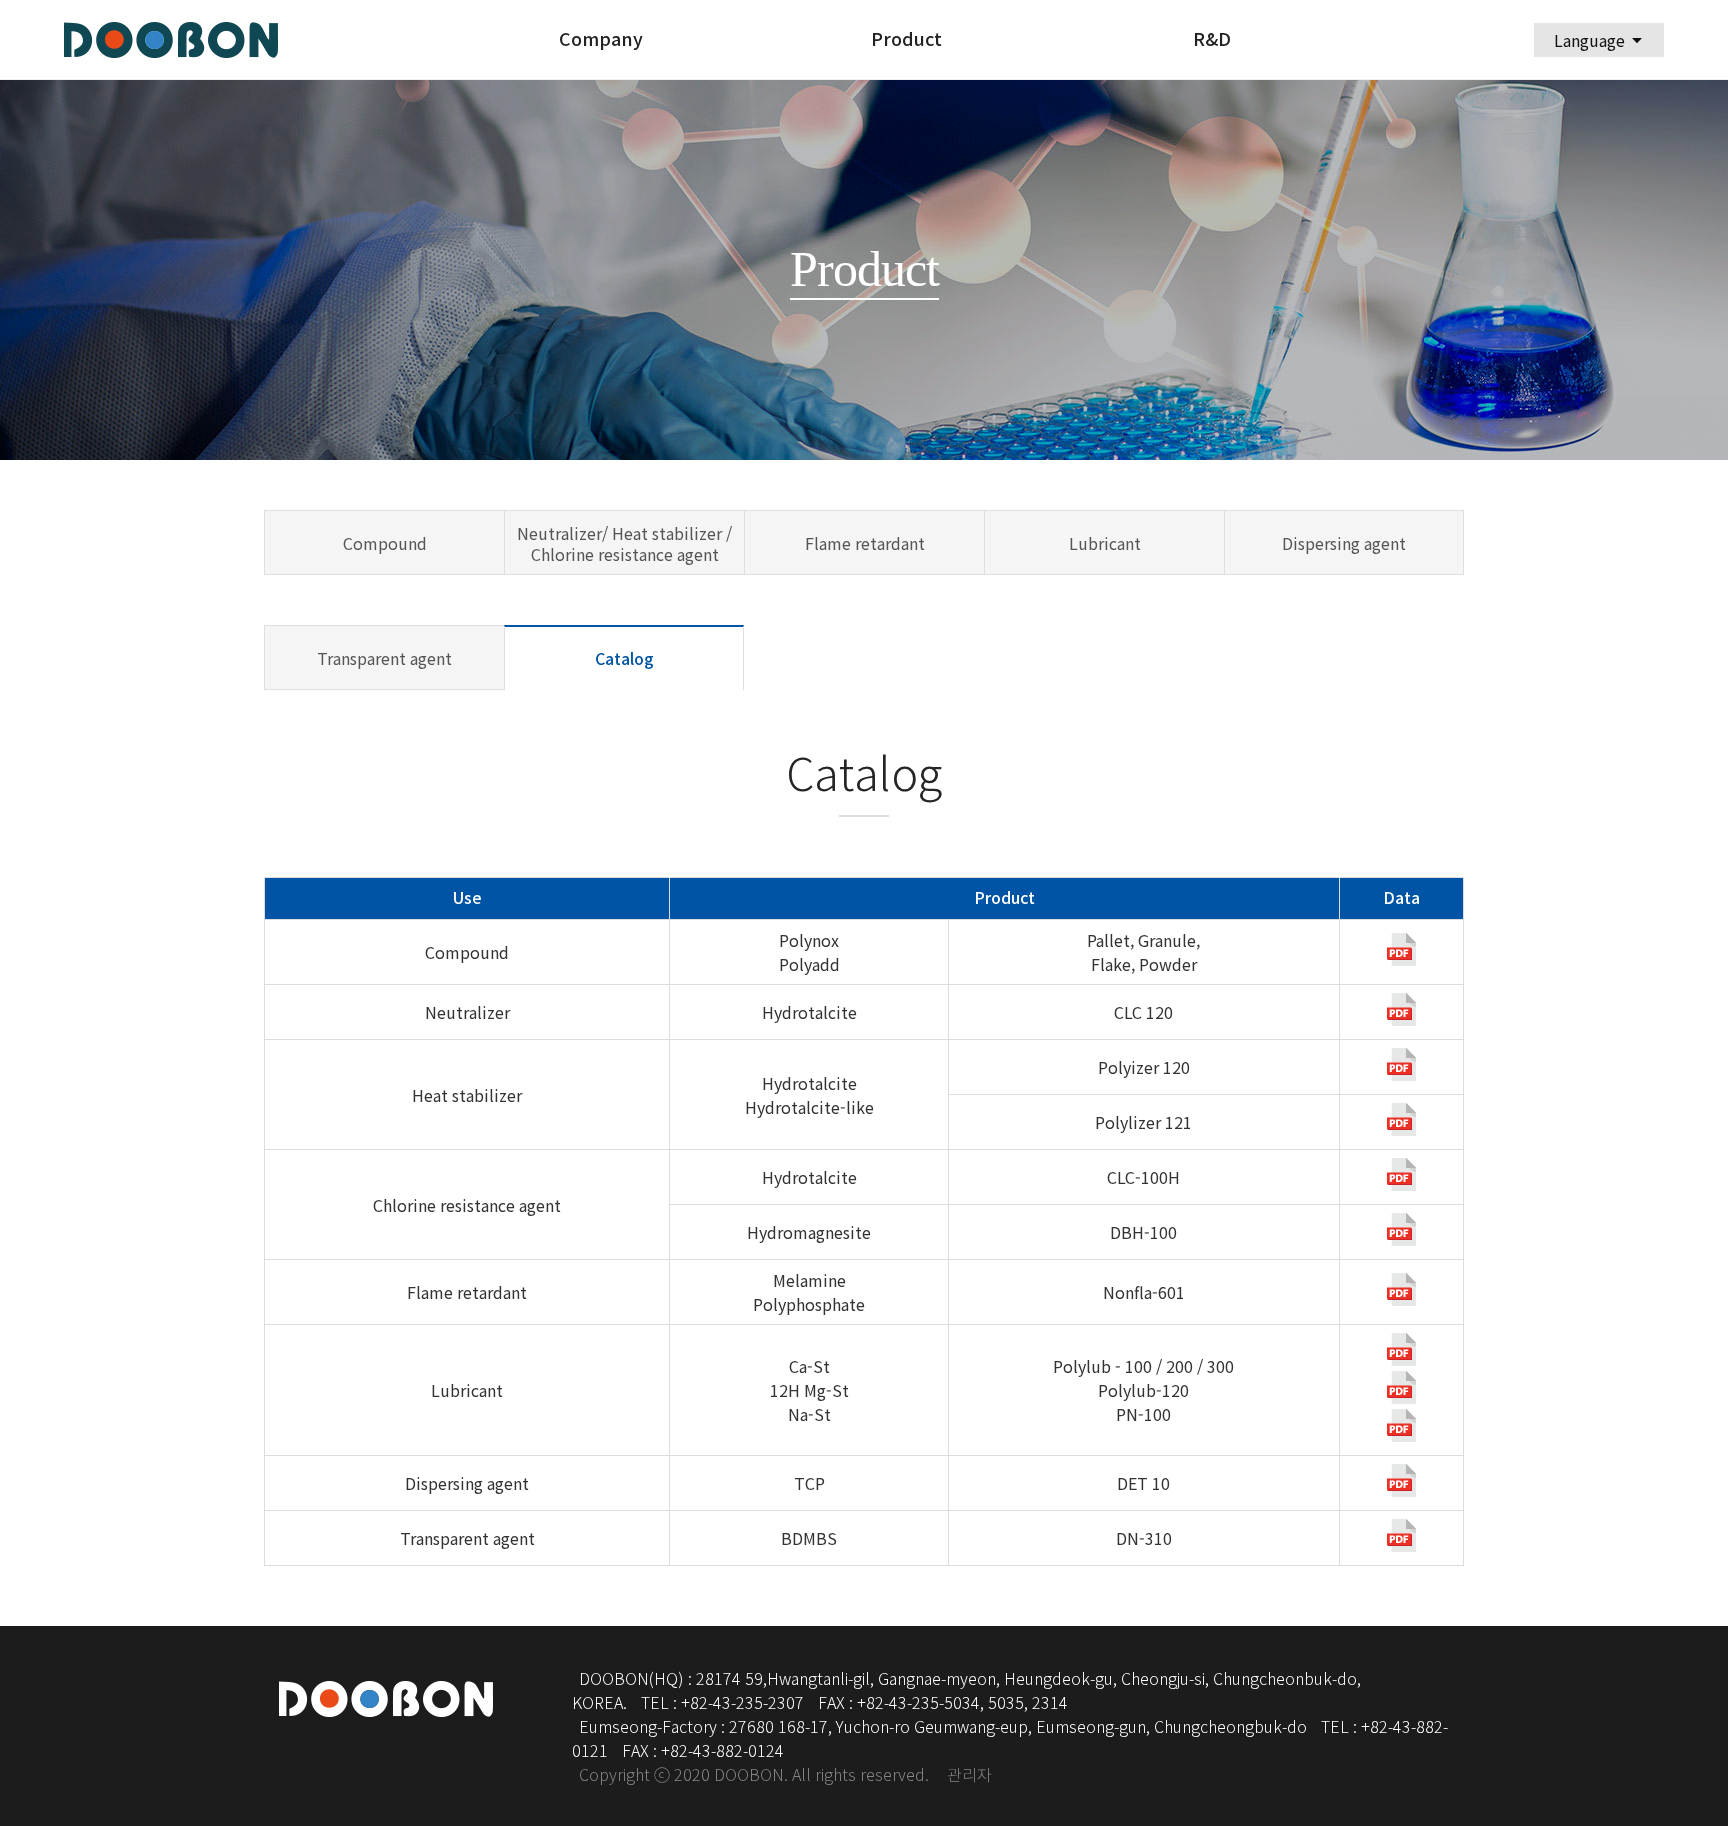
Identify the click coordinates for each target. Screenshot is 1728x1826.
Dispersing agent (1344, 543)
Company (601, 39)
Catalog (624, 659)
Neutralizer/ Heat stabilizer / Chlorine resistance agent (624, 543)
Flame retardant (865, 543)
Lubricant (1105, 543)
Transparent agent (384, 658)
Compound (385, 543)
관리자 (969, 1775)
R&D (1212, 39)
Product (906, 39)
